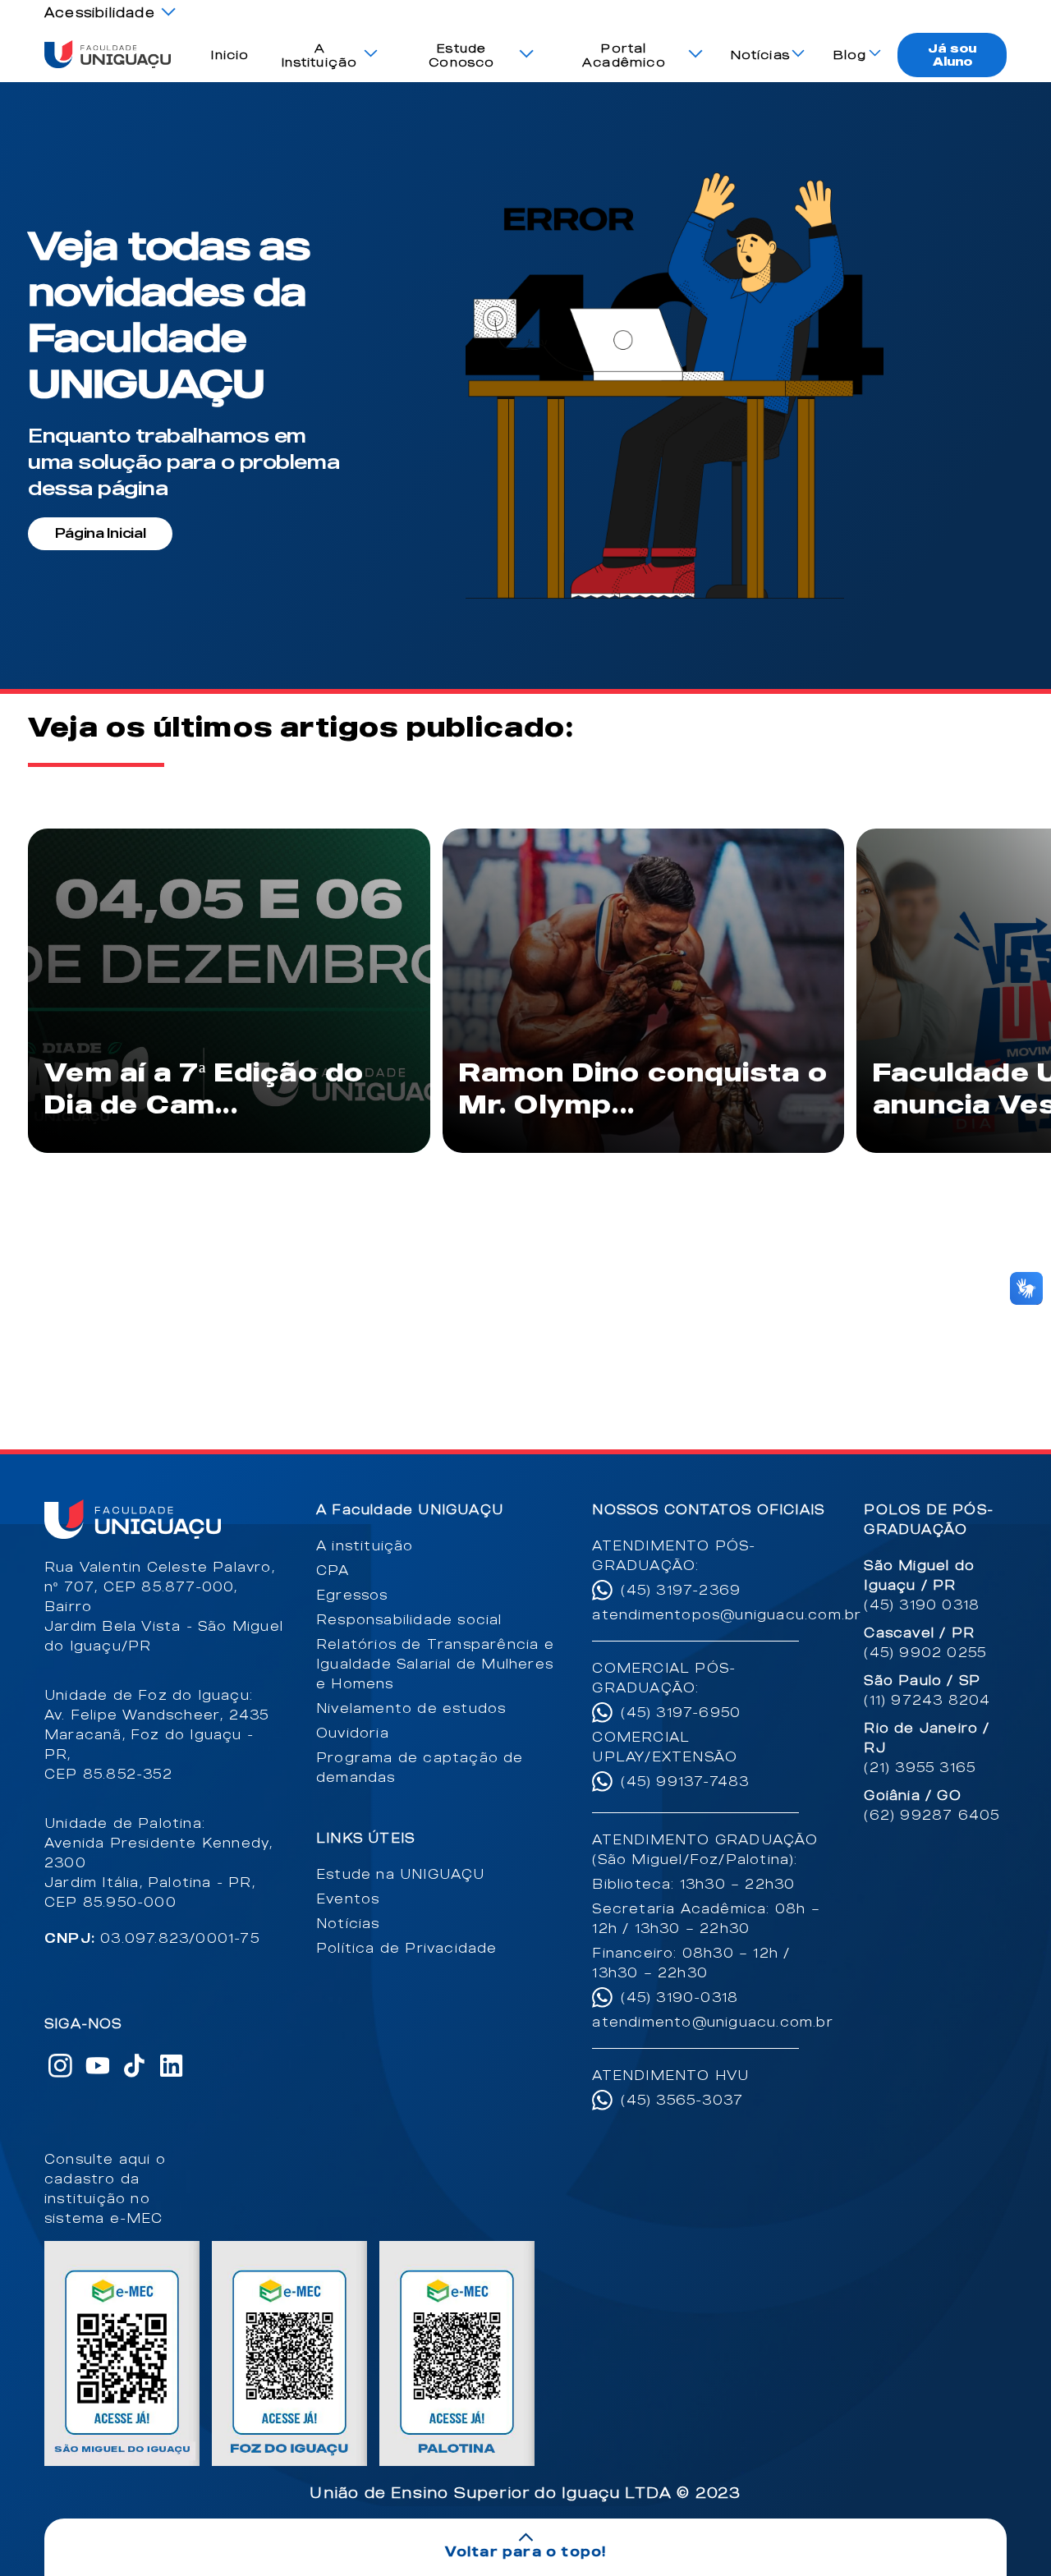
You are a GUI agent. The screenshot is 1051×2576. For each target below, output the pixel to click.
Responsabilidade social (409, 1619)
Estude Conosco (461, 55)
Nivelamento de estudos (411, 1708)
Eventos (348, 1899)
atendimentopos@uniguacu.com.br (712, 1614)
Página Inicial (101, 533)
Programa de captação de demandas (420, 1767)
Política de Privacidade (407, 1948)
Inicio (230, 55)
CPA (333, 1570)
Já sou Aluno (952, 55)
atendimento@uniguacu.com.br (712, 2022)
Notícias (761, 55)
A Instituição (319, 55)
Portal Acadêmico (624, 55)
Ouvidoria (353, 1733)
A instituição (365, 1545)
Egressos (352, 1595)
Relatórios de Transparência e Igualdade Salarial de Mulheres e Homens (435, 1664)
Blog (850, 55)
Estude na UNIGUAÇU (401, 1874)
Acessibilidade (100, 12)
